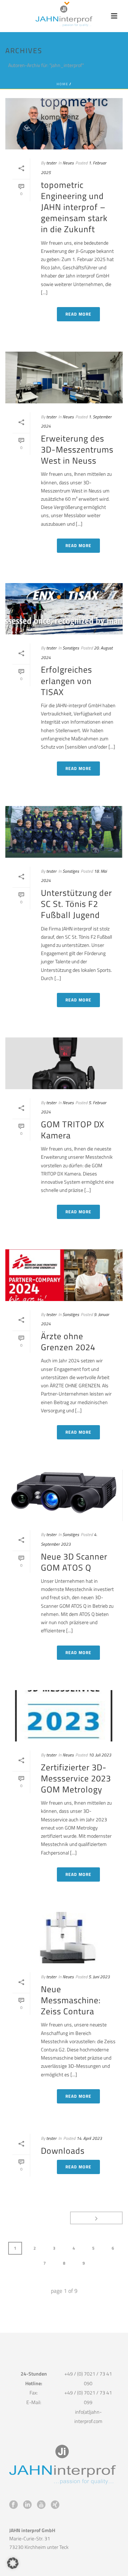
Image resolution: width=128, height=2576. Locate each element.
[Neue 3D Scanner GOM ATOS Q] (64, 1495)
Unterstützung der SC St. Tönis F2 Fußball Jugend (76, 904)
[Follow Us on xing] (55, 2505)
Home (62, 84)
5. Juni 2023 (99, 1977)
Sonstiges (71, 648)
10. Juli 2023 (100, 1755)
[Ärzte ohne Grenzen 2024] (64, 1275)
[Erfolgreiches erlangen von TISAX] (64, 609)
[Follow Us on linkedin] (27, 2505)
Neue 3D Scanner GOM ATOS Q (74, 1562)
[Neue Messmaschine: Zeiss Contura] (64, 1938)
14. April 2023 (89, 2138)
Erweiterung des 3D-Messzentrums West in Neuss (77, 449)
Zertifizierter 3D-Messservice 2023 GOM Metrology (76, 1778)
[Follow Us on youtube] (41, 2505)
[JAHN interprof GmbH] (64, 16)
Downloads (63, 2151)
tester (51, 163)
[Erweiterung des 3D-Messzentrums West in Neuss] (64, 377)
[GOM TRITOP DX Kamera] (64, 1063)
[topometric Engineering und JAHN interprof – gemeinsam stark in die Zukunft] (64, 124)
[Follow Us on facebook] (14, 2505)
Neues (68, 163)
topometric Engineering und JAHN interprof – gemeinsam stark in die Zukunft (74, 207)
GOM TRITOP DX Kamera (73, 1130)
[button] (13, 2563)
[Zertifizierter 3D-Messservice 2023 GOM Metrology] (64, 1716)
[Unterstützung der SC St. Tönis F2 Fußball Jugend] (64, 832)
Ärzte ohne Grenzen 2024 (68, 1341)
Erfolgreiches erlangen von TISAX (66, 680)
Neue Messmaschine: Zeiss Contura (71, 2000)
